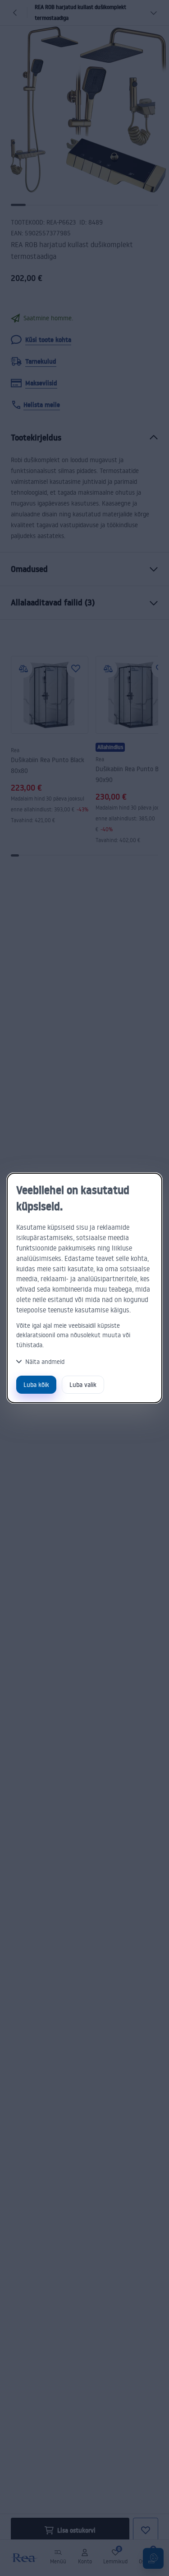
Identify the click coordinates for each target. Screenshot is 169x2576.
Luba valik (83, 1384)
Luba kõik (36, 1384)
